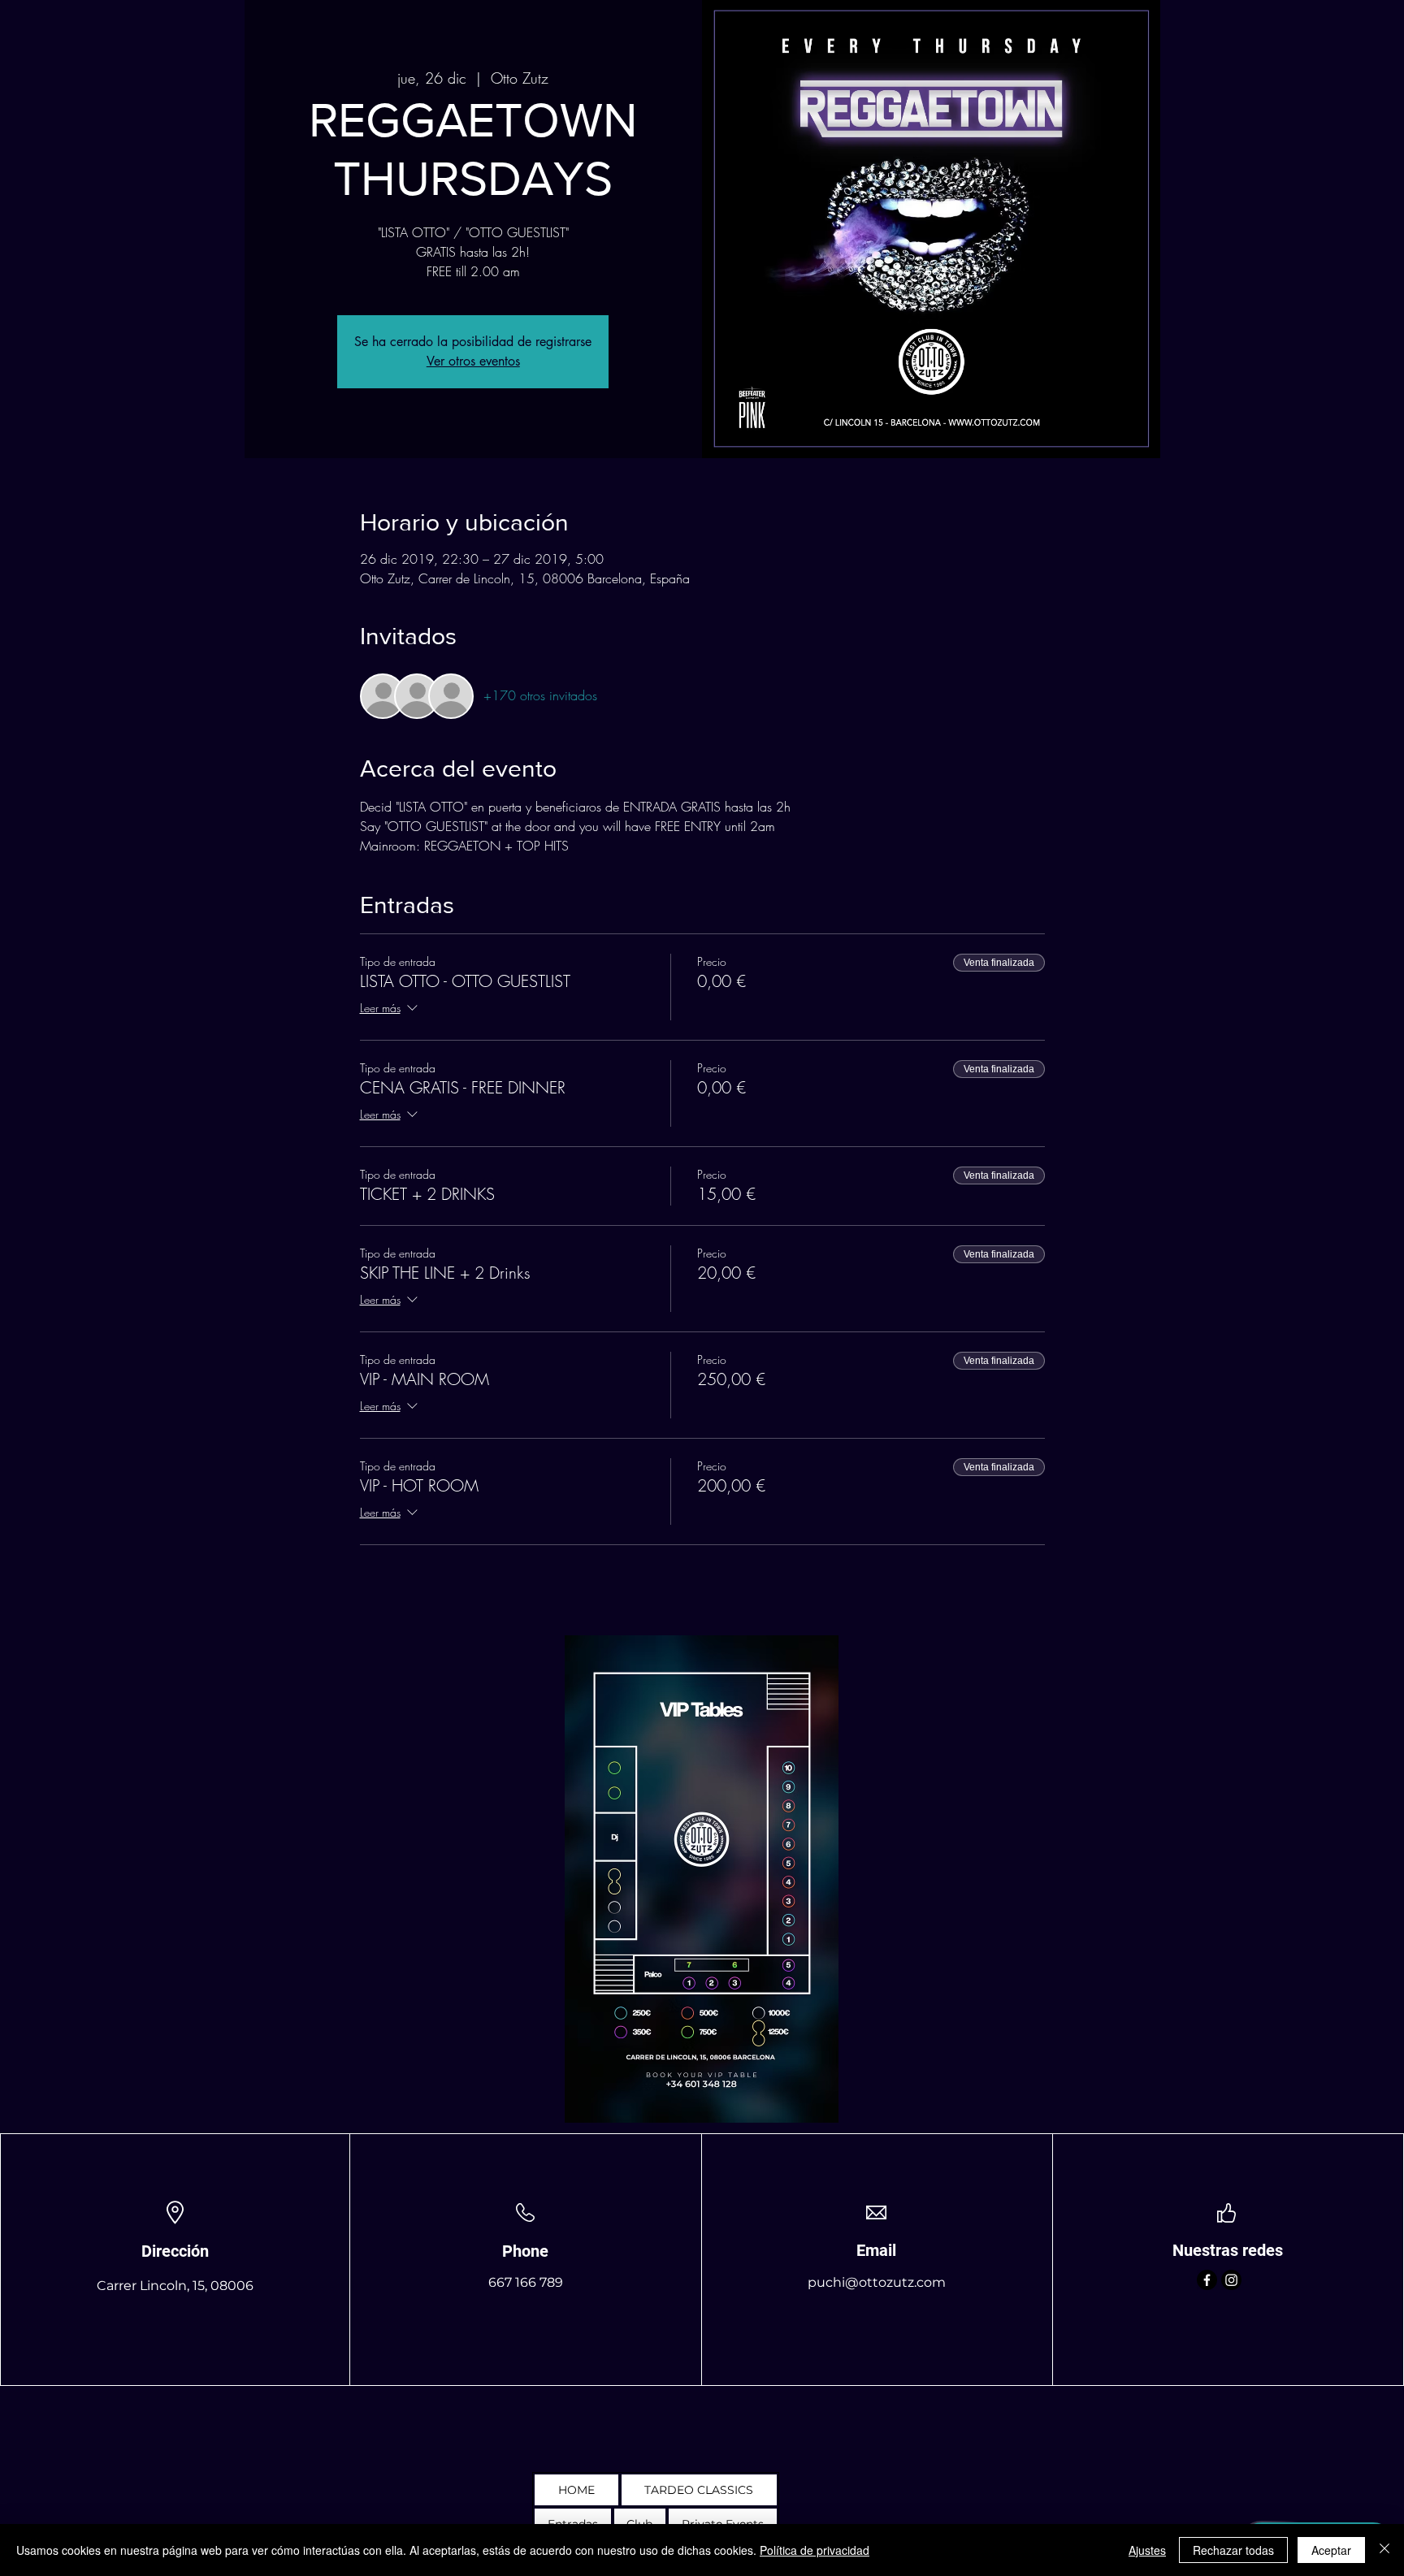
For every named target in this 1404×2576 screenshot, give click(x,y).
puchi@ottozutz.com (877, 2282)
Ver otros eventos (473, 361)
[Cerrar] (1384, 2550)
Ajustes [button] (1147, 2550)
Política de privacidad (815, 2550)
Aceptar (1331, 2550)
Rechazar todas (1233, 2550)
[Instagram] (1231, 2280)
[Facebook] (1207, 2280)
